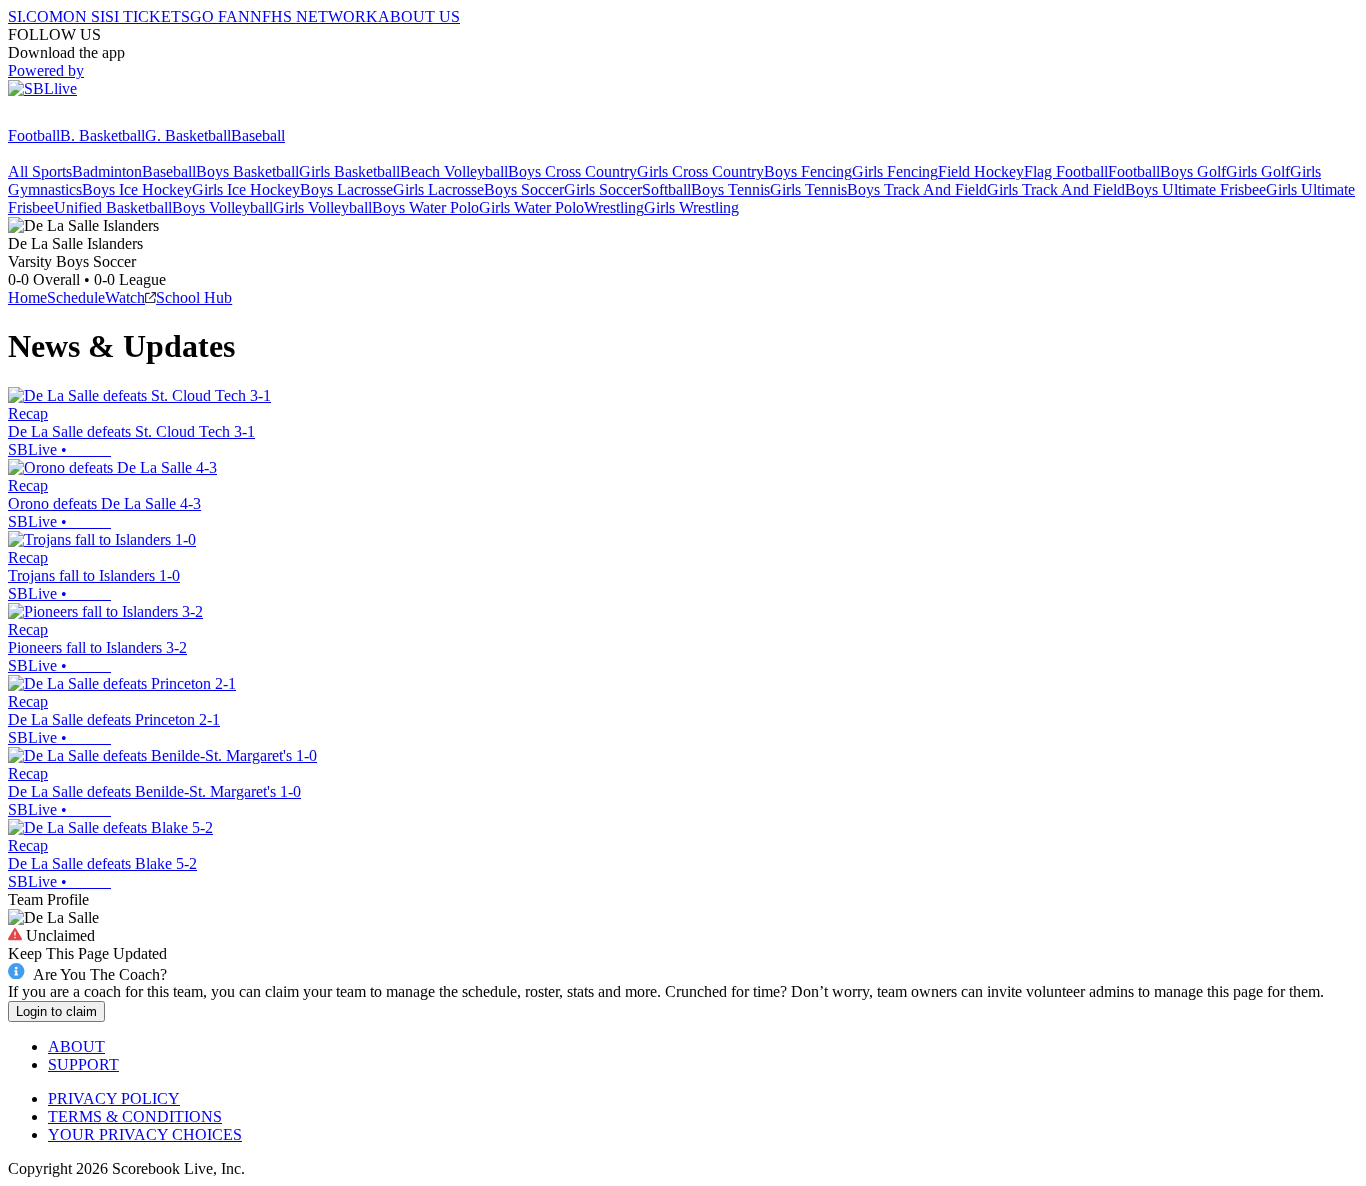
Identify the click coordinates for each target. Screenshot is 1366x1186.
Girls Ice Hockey (246, 189)
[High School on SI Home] (85, 117)
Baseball (258, 135)
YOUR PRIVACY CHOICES (145, 1134)
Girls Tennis (808, 189)
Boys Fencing (808, 171)
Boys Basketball (247, 171)
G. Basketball (188, 135)
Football (34, 135)
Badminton (107, 171)
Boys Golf (1193, 171)
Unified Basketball (113, 207)
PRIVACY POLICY (114, 1098)
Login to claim (56, 1011)
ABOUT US (419, 16)
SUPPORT (83, 1064)
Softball (666, 189)
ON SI (84, 16)
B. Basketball (102, 135)
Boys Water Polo (425, 207)
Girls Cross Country (700, 171)
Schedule (76, 297)
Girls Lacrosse (438, 189)
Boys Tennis (730, 189)
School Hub (194, 297)
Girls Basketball (349, 171)
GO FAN (220, 16)
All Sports (40, 171)
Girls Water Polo (531, 207)
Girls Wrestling (691, 207)
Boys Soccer (524, 189)
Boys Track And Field (917, 189)
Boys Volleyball (222, 207)
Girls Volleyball (322, 207)
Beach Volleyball (454, 171)
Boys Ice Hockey (137, 189)
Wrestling (614, 207)
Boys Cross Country (572, 171)
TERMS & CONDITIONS (135, 1116)
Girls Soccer (603, 189)
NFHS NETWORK (314, 16)
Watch (125, 297)
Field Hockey (981, 171)
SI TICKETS (147, 16)
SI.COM (35, 16)
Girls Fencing (895, 171)
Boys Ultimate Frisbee (1195, 189)
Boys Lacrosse (346, 189)
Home (27, 297)
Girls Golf (1258, 171)
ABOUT (76, 1046)
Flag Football (1066, 171)
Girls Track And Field (1056, 189)
